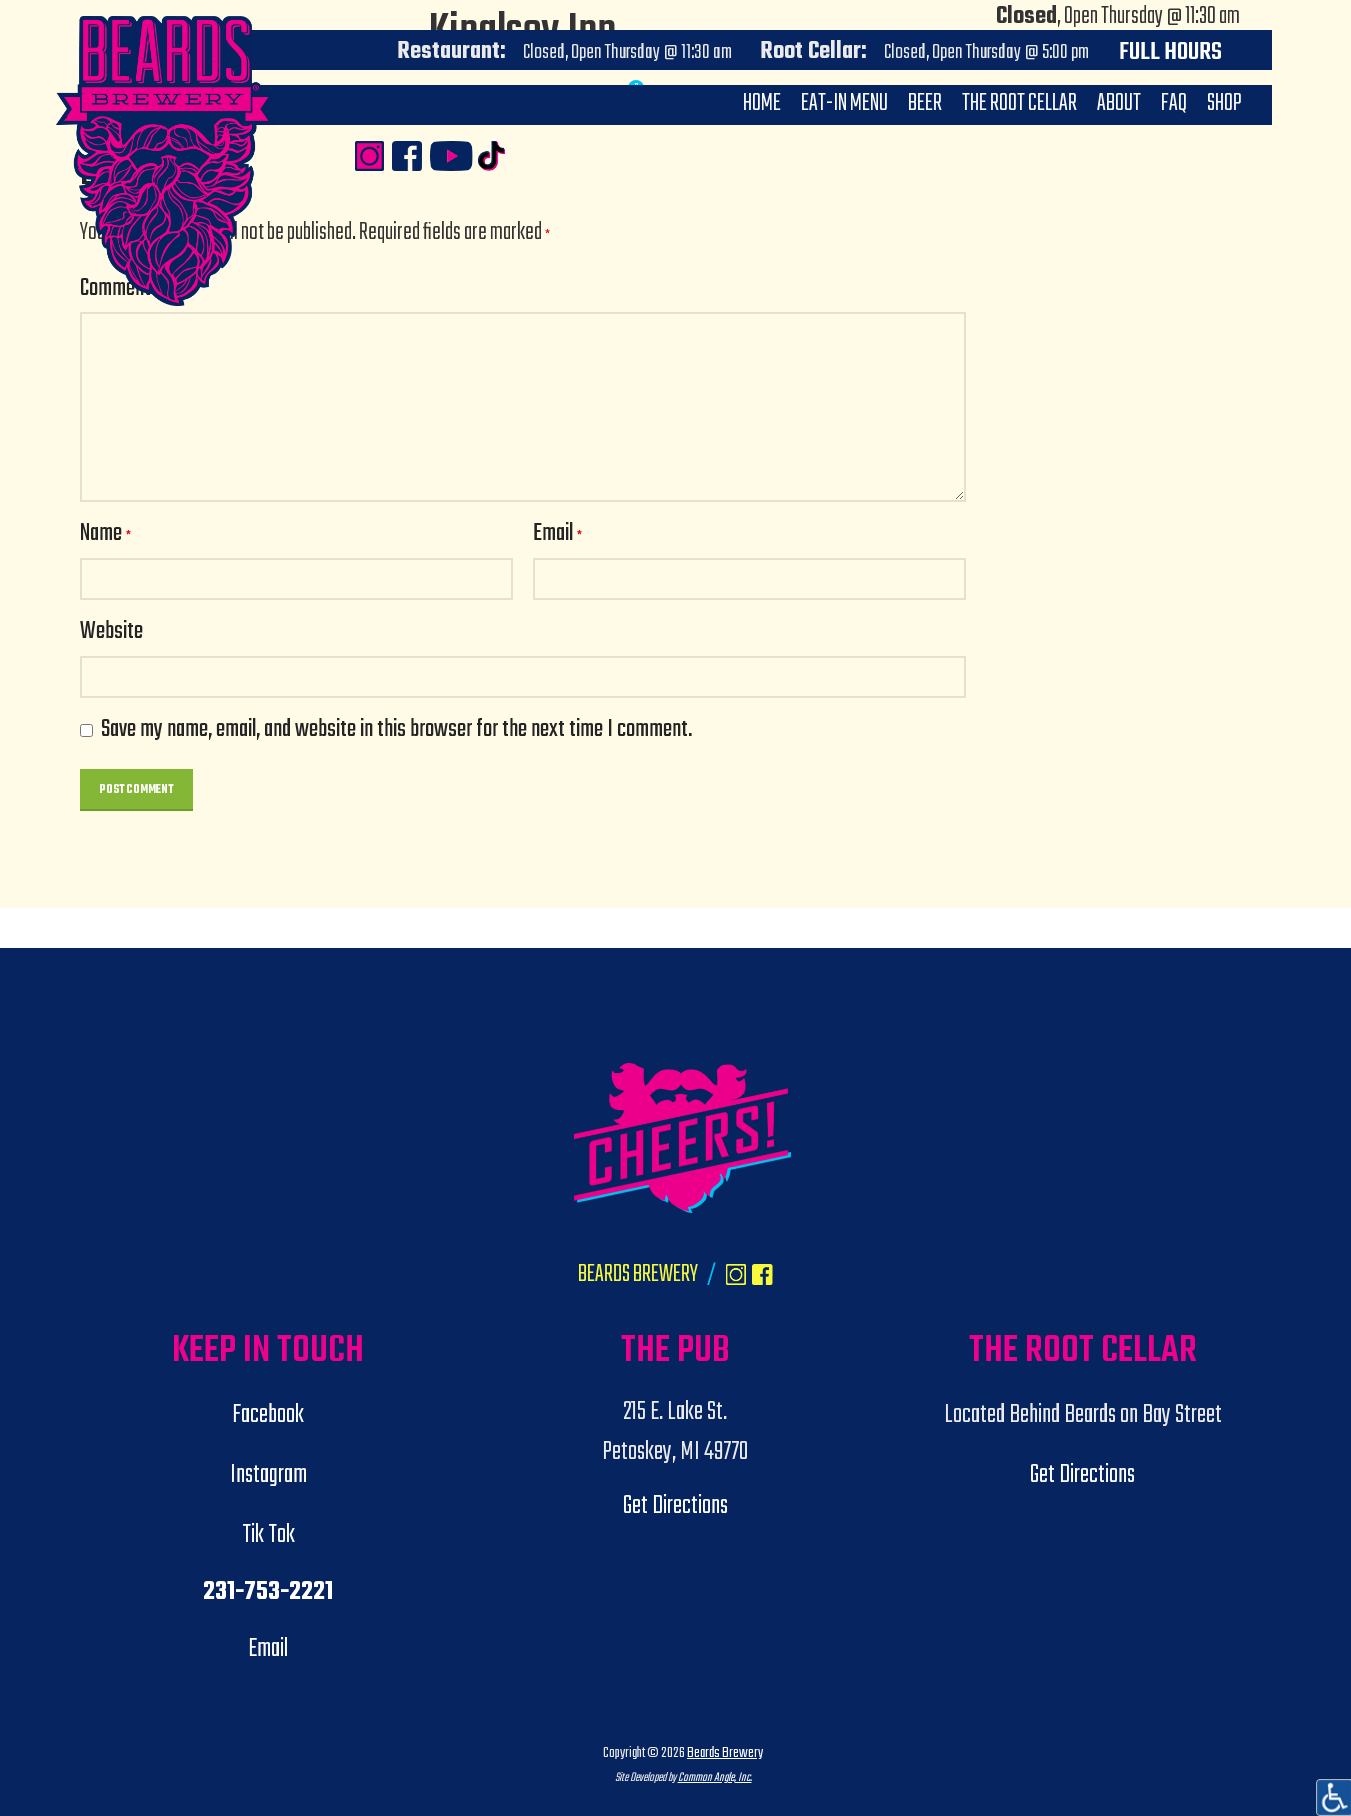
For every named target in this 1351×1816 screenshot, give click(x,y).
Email (557, 534)
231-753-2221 (268, 1592)
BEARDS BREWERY (638, 1275)
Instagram (268, 1475)
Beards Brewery (725, 1753)
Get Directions (675, 1506)
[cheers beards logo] (682, 1138)
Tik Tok (268, 1535)
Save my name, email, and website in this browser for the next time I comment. (396, 730)
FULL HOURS (1170, 52)
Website (111, 632)
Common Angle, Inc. (715, 1777)
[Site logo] (220, 275)
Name (105, 534)
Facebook (268, 1415)
